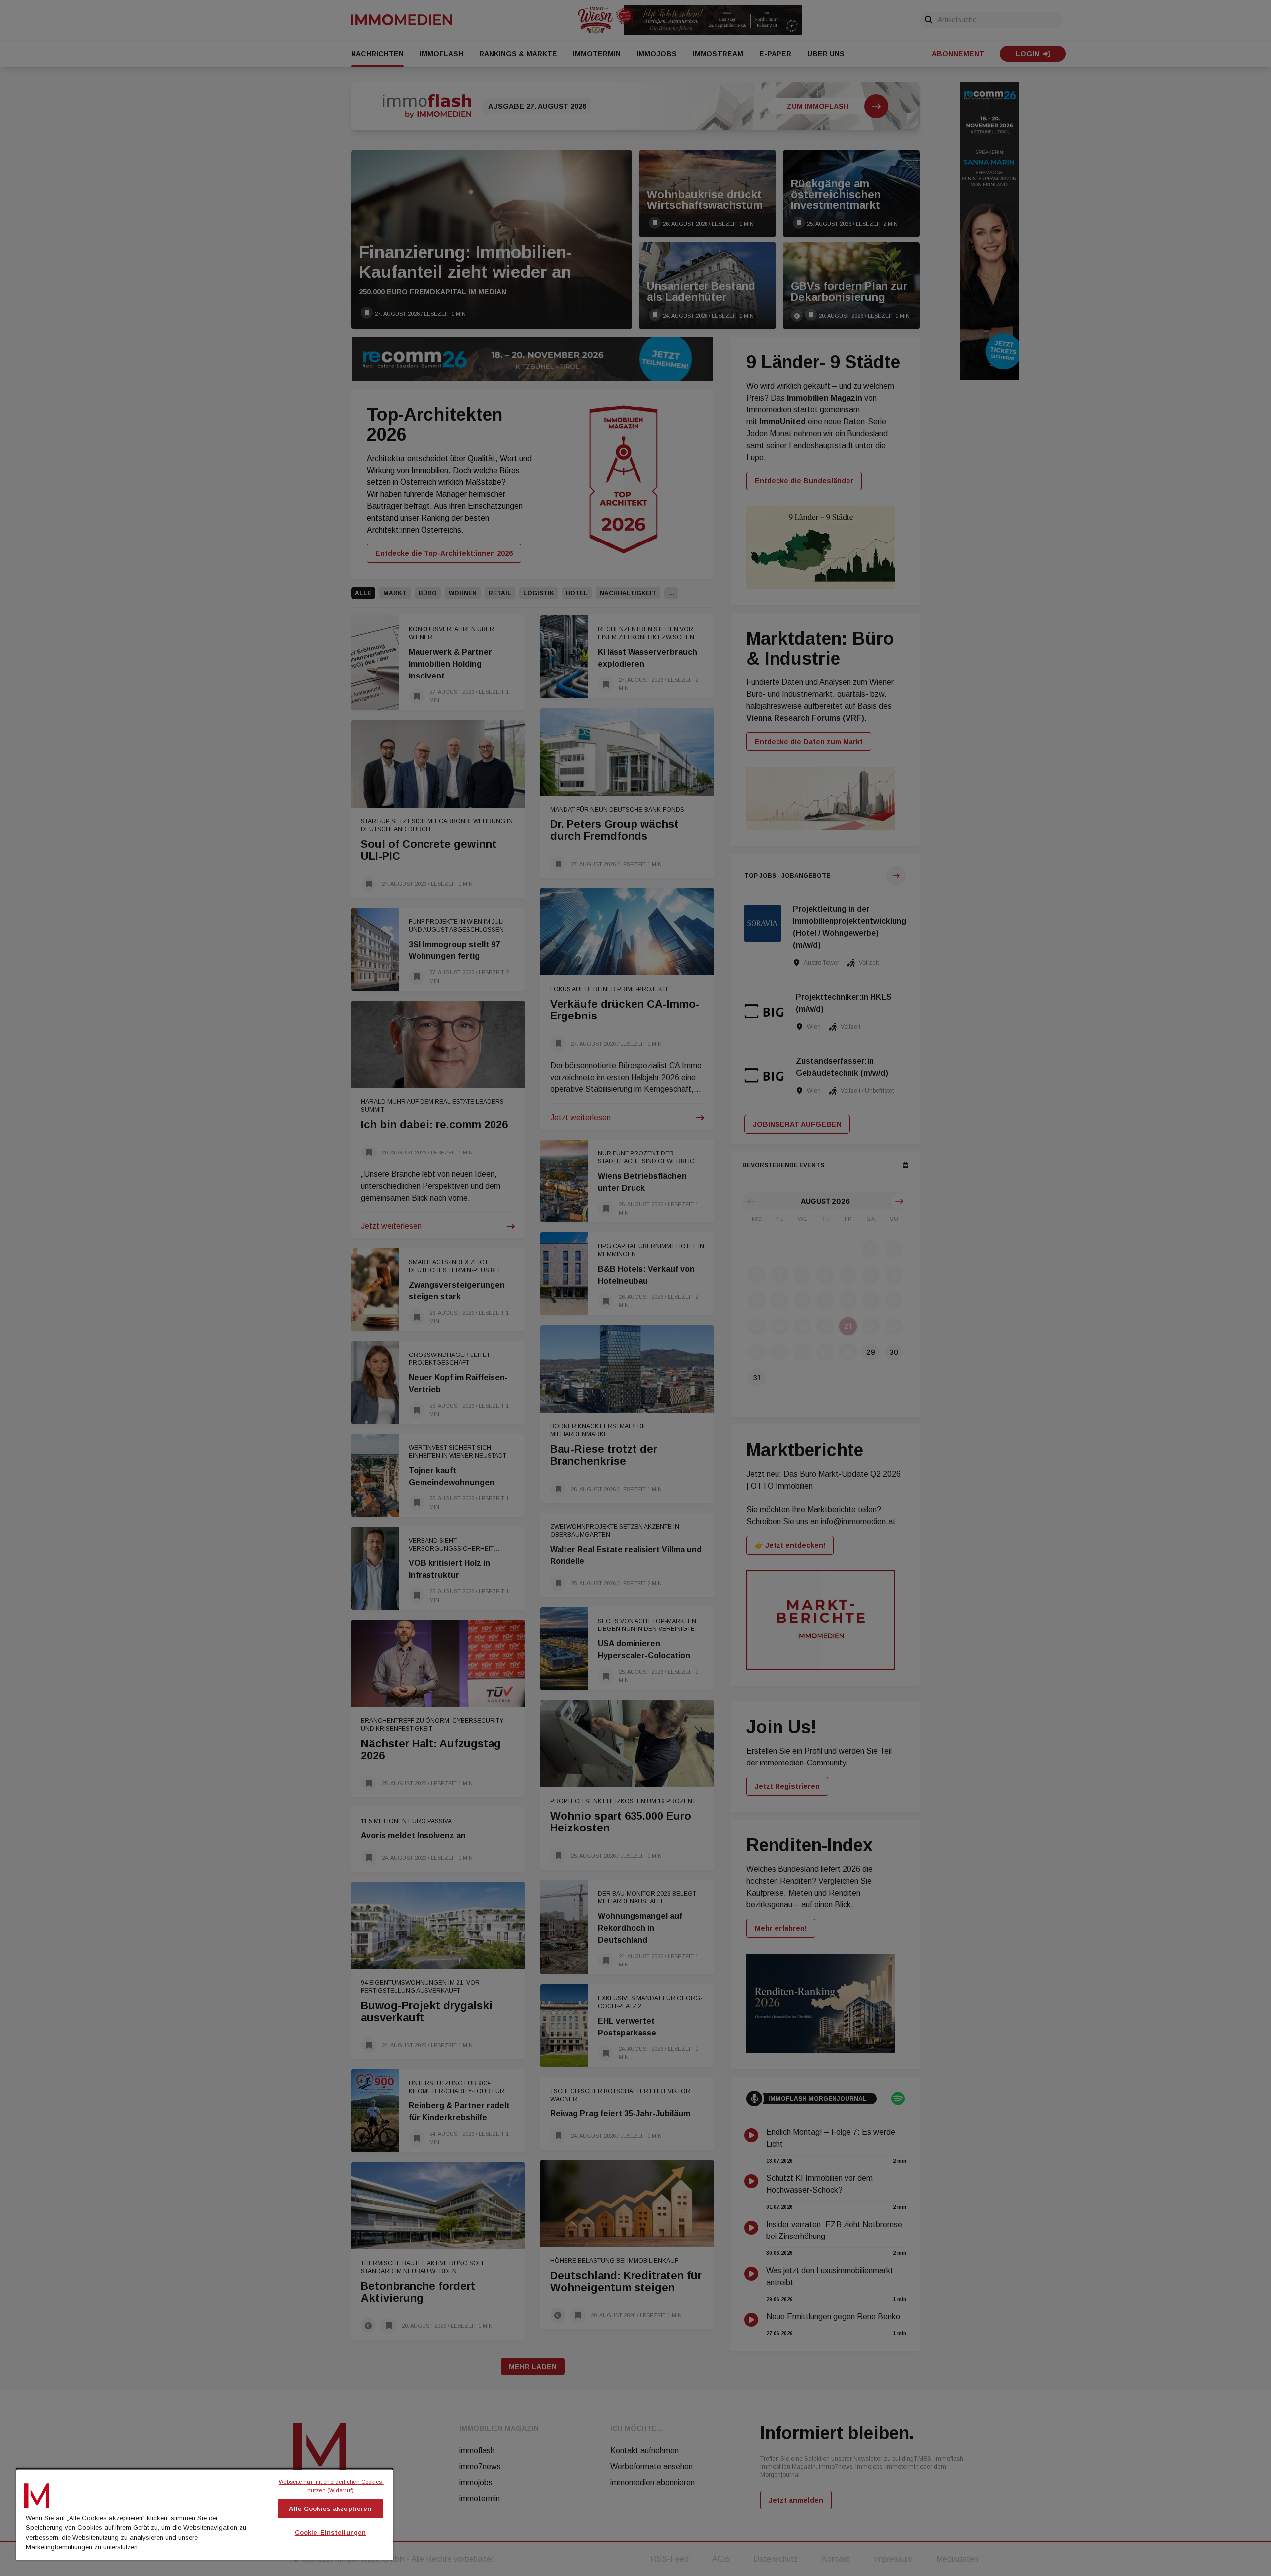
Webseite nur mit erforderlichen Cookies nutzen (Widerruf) (331, 2486)
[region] (205, 2514)
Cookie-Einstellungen (331, 2533)
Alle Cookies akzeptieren (330, 2509)
